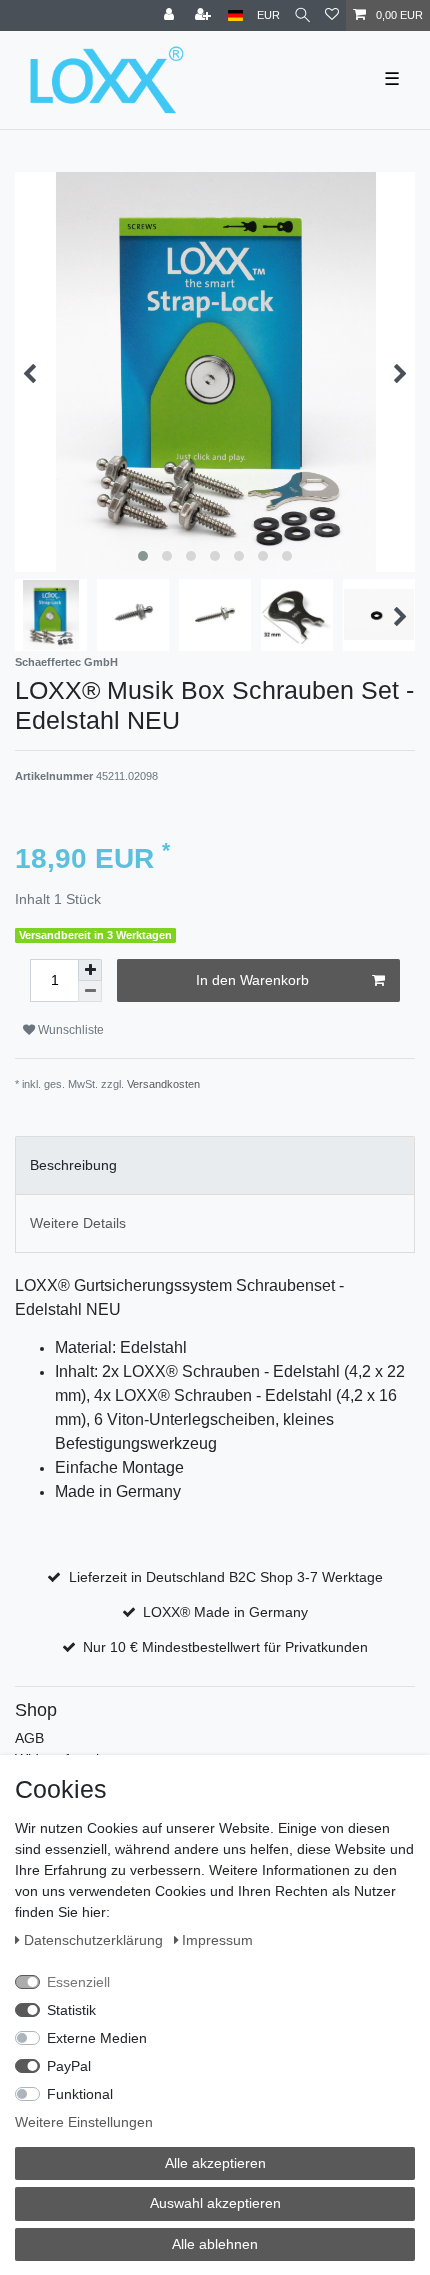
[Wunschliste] (332, 15)
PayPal (69, 2066)
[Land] (235, 15)
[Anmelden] (171, 15)
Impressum (217, 1940)
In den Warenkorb (252, 980)
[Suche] (302, 15)
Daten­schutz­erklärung (95, 1940)
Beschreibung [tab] (73, 1165)
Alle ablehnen (215, 2244)
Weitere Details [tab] (78, 1223)
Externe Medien (97, 2038)
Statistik (71, 2010)
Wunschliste (69, 1030)
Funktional (80, 2094)
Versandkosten (163, 1084)
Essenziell (78, 1982)
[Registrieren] (205, 15)
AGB (29, 1738)
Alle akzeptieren (215, 2163)
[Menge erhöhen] (90, 970)
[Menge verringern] (90, 991)
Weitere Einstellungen (84, 2122)
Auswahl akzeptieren (215, 2203)
